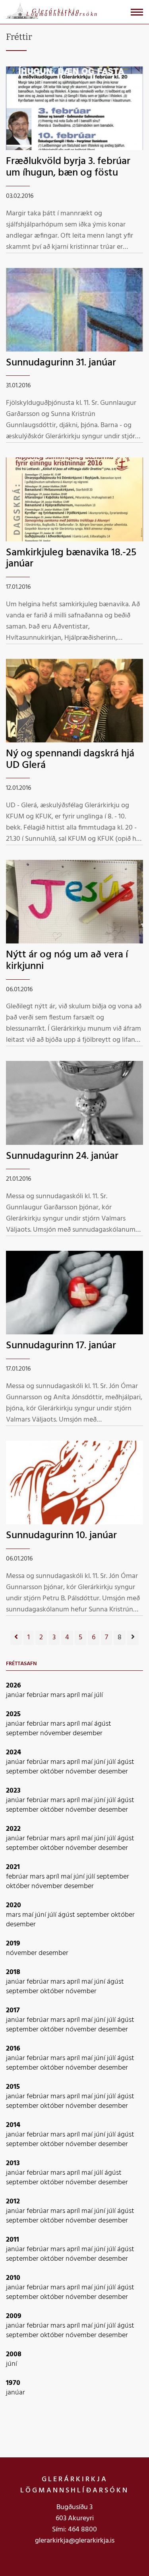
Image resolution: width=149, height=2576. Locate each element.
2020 (14, 1905)
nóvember (56, 1733)
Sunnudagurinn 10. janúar (61, 1536)
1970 (13, 2383)
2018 (13, 1972)
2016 (13, 2049)
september (23, 1733)
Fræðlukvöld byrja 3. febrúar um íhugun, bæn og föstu (68, 167)
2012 (13, 2202)
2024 (14, 1753)
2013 (13, 2163)
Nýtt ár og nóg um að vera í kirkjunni (67, 961)
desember (88, 1733)
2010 (13, 2278)
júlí (99, 1695)
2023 (13, 1791)
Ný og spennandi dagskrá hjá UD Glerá (70, 760)
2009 (14, 2316)
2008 (14, 2354)
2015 (13, 2087)
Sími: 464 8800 (74, 2530)
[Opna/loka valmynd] (137, 12)
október (53, 1772)
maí (88, 1695)
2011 (13, 2240)
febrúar (39, 1695)
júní (101, 1762)
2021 (13, 1867)
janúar (16, 1695)
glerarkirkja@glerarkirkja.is (75, 2541)
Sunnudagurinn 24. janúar (62, 1156)
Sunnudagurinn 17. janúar (61, 1346)
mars (59, 1695)
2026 (14, 1686)
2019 (13, 1944)
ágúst (103, 1724)
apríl (74, 1695)
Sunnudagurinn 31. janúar (61, 363)
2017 (13, 2011)
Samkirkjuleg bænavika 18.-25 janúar (71, 559)
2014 (13, 2125)
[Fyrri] (16, 1638)
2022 (13, 1829)
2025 (13, 1714)
